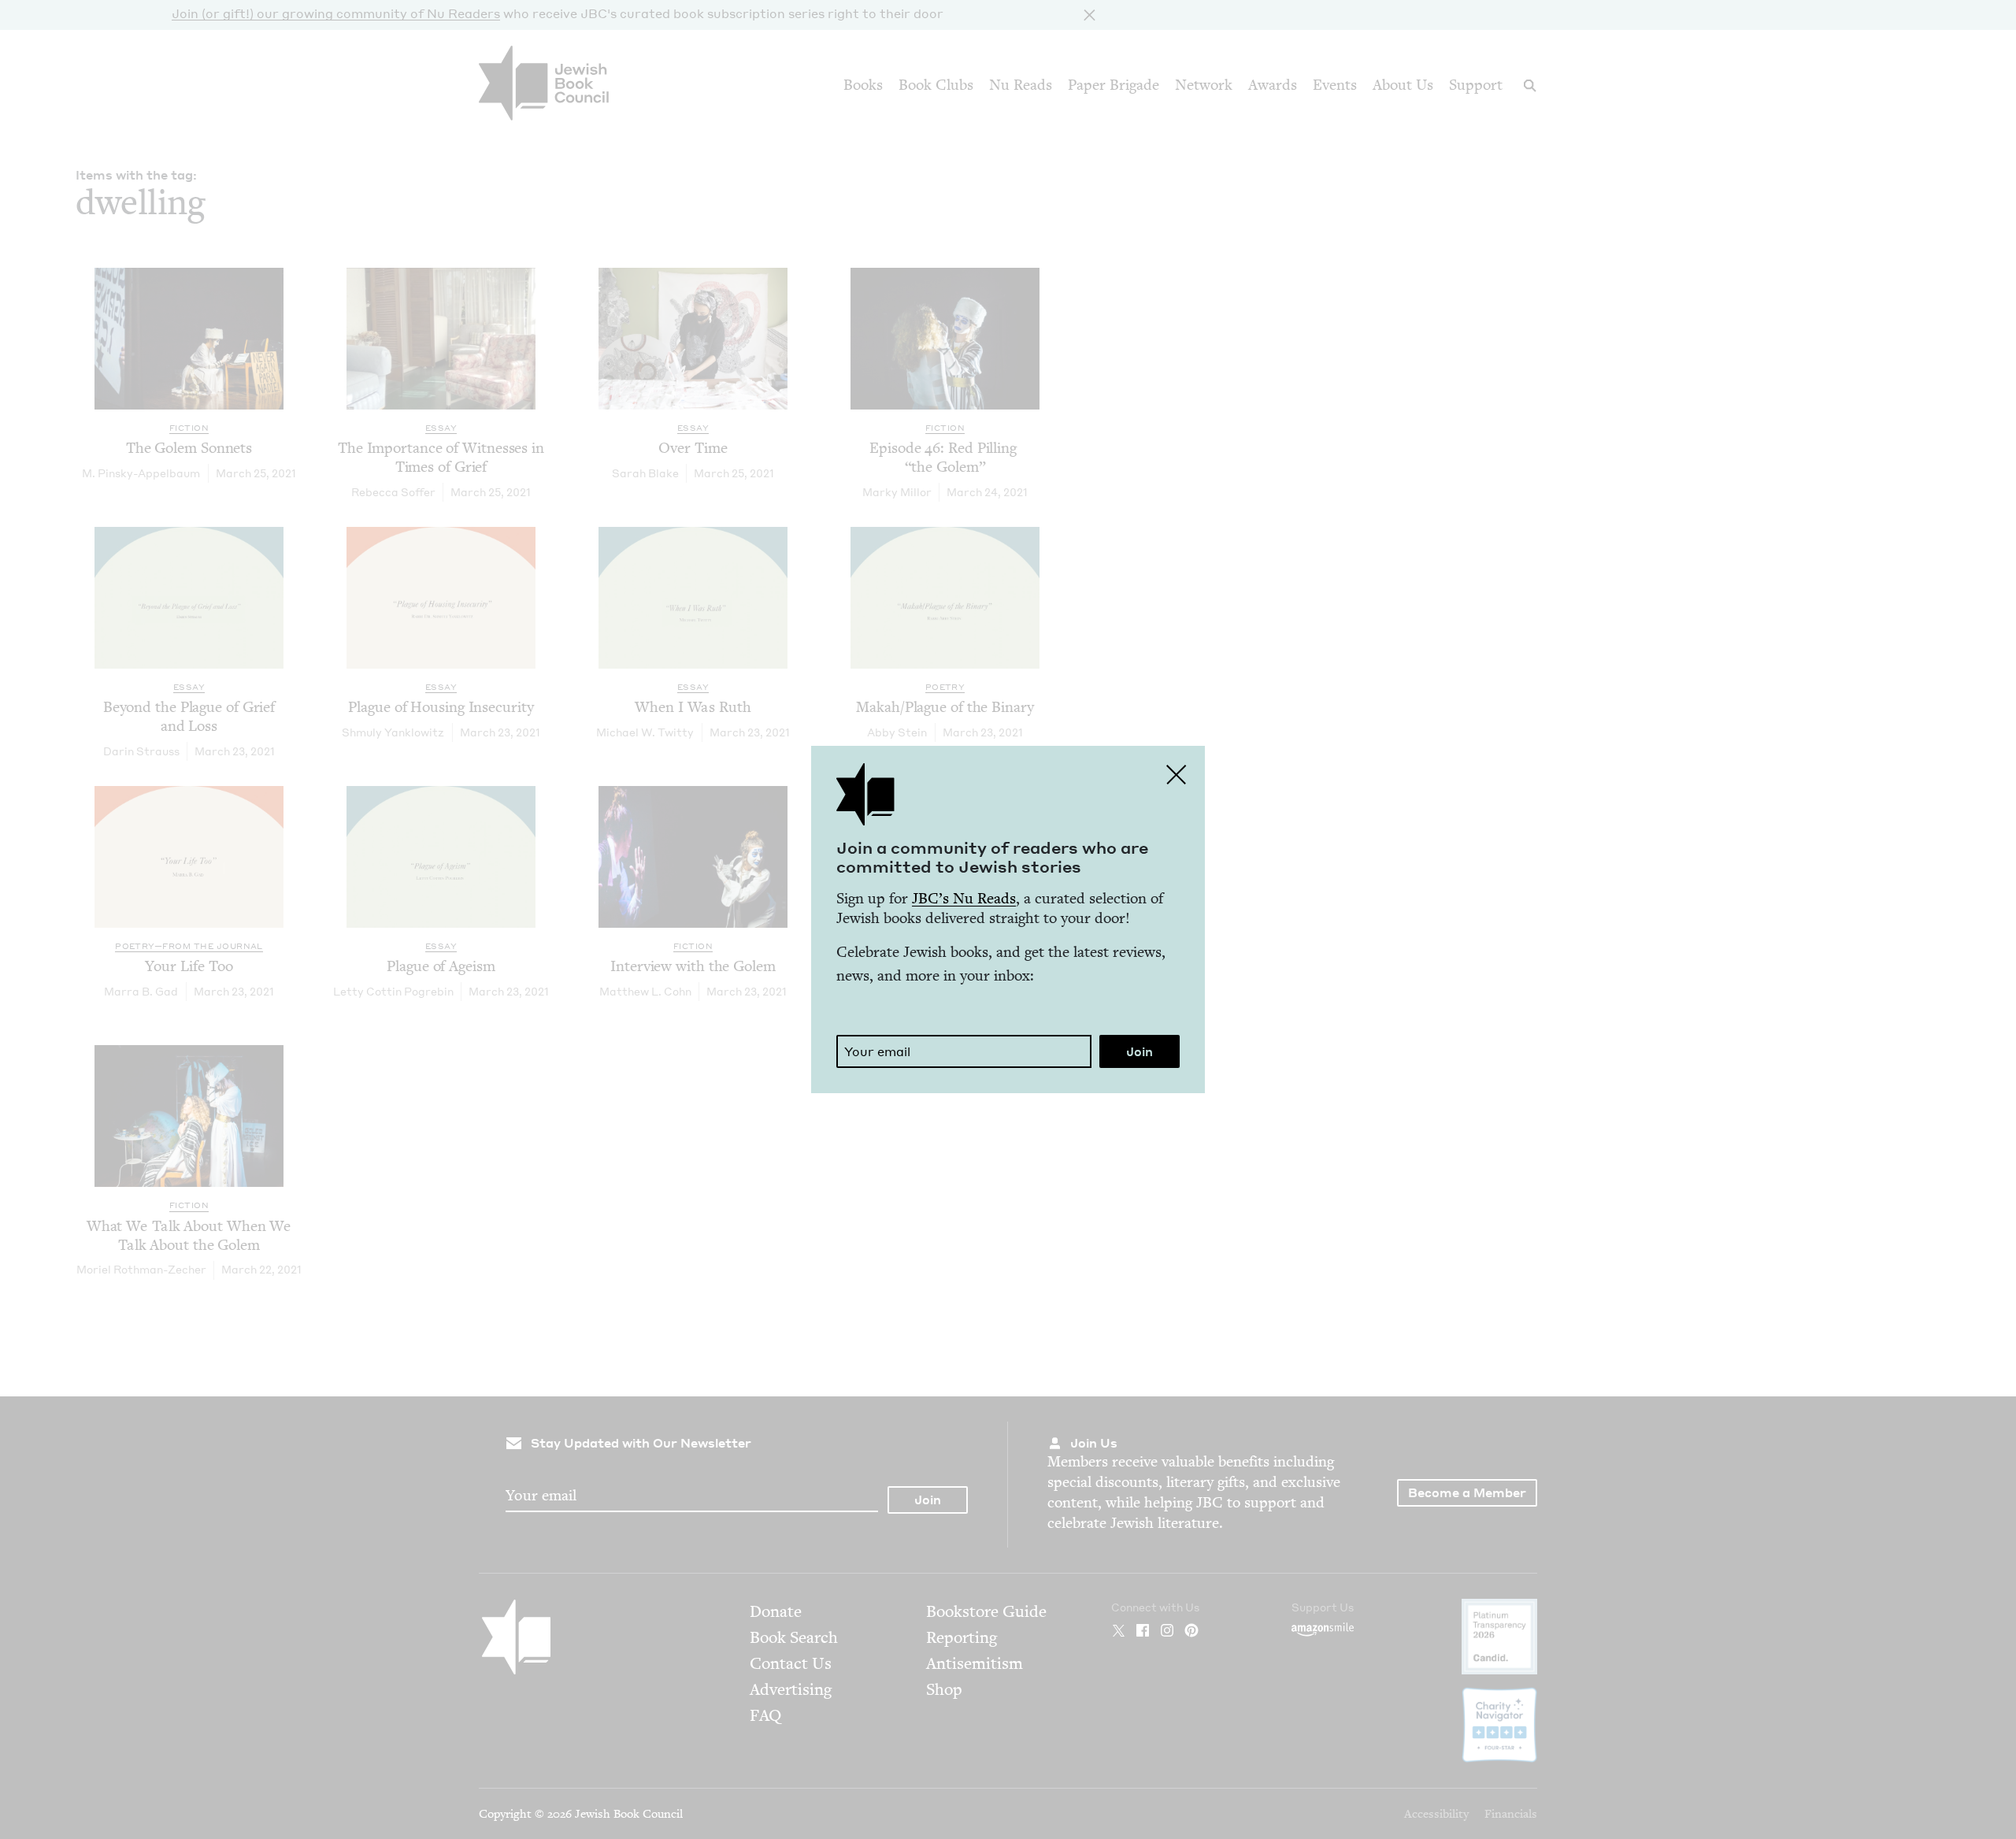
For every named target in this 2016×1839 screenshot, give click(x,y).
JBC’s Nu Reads (964, 898)
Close (1177, 774)
